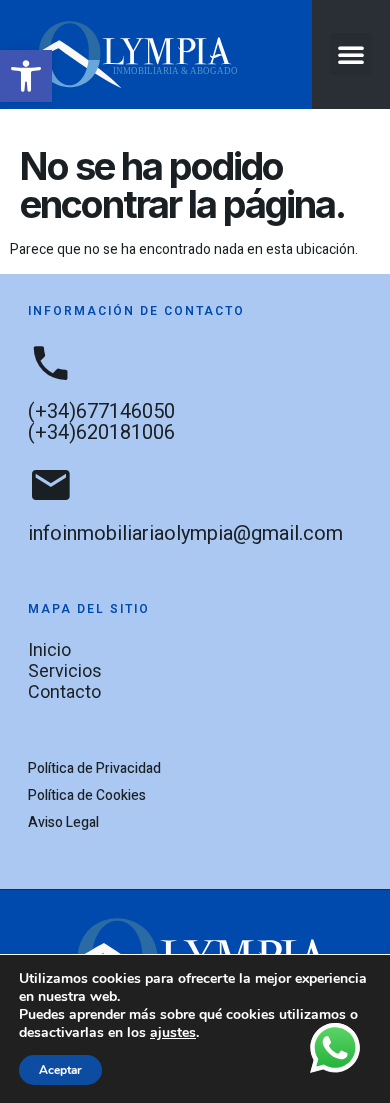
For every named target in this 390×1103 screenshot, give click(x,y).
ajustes (173, 1033)
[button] (26, 76)
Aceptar (60, 1070)
